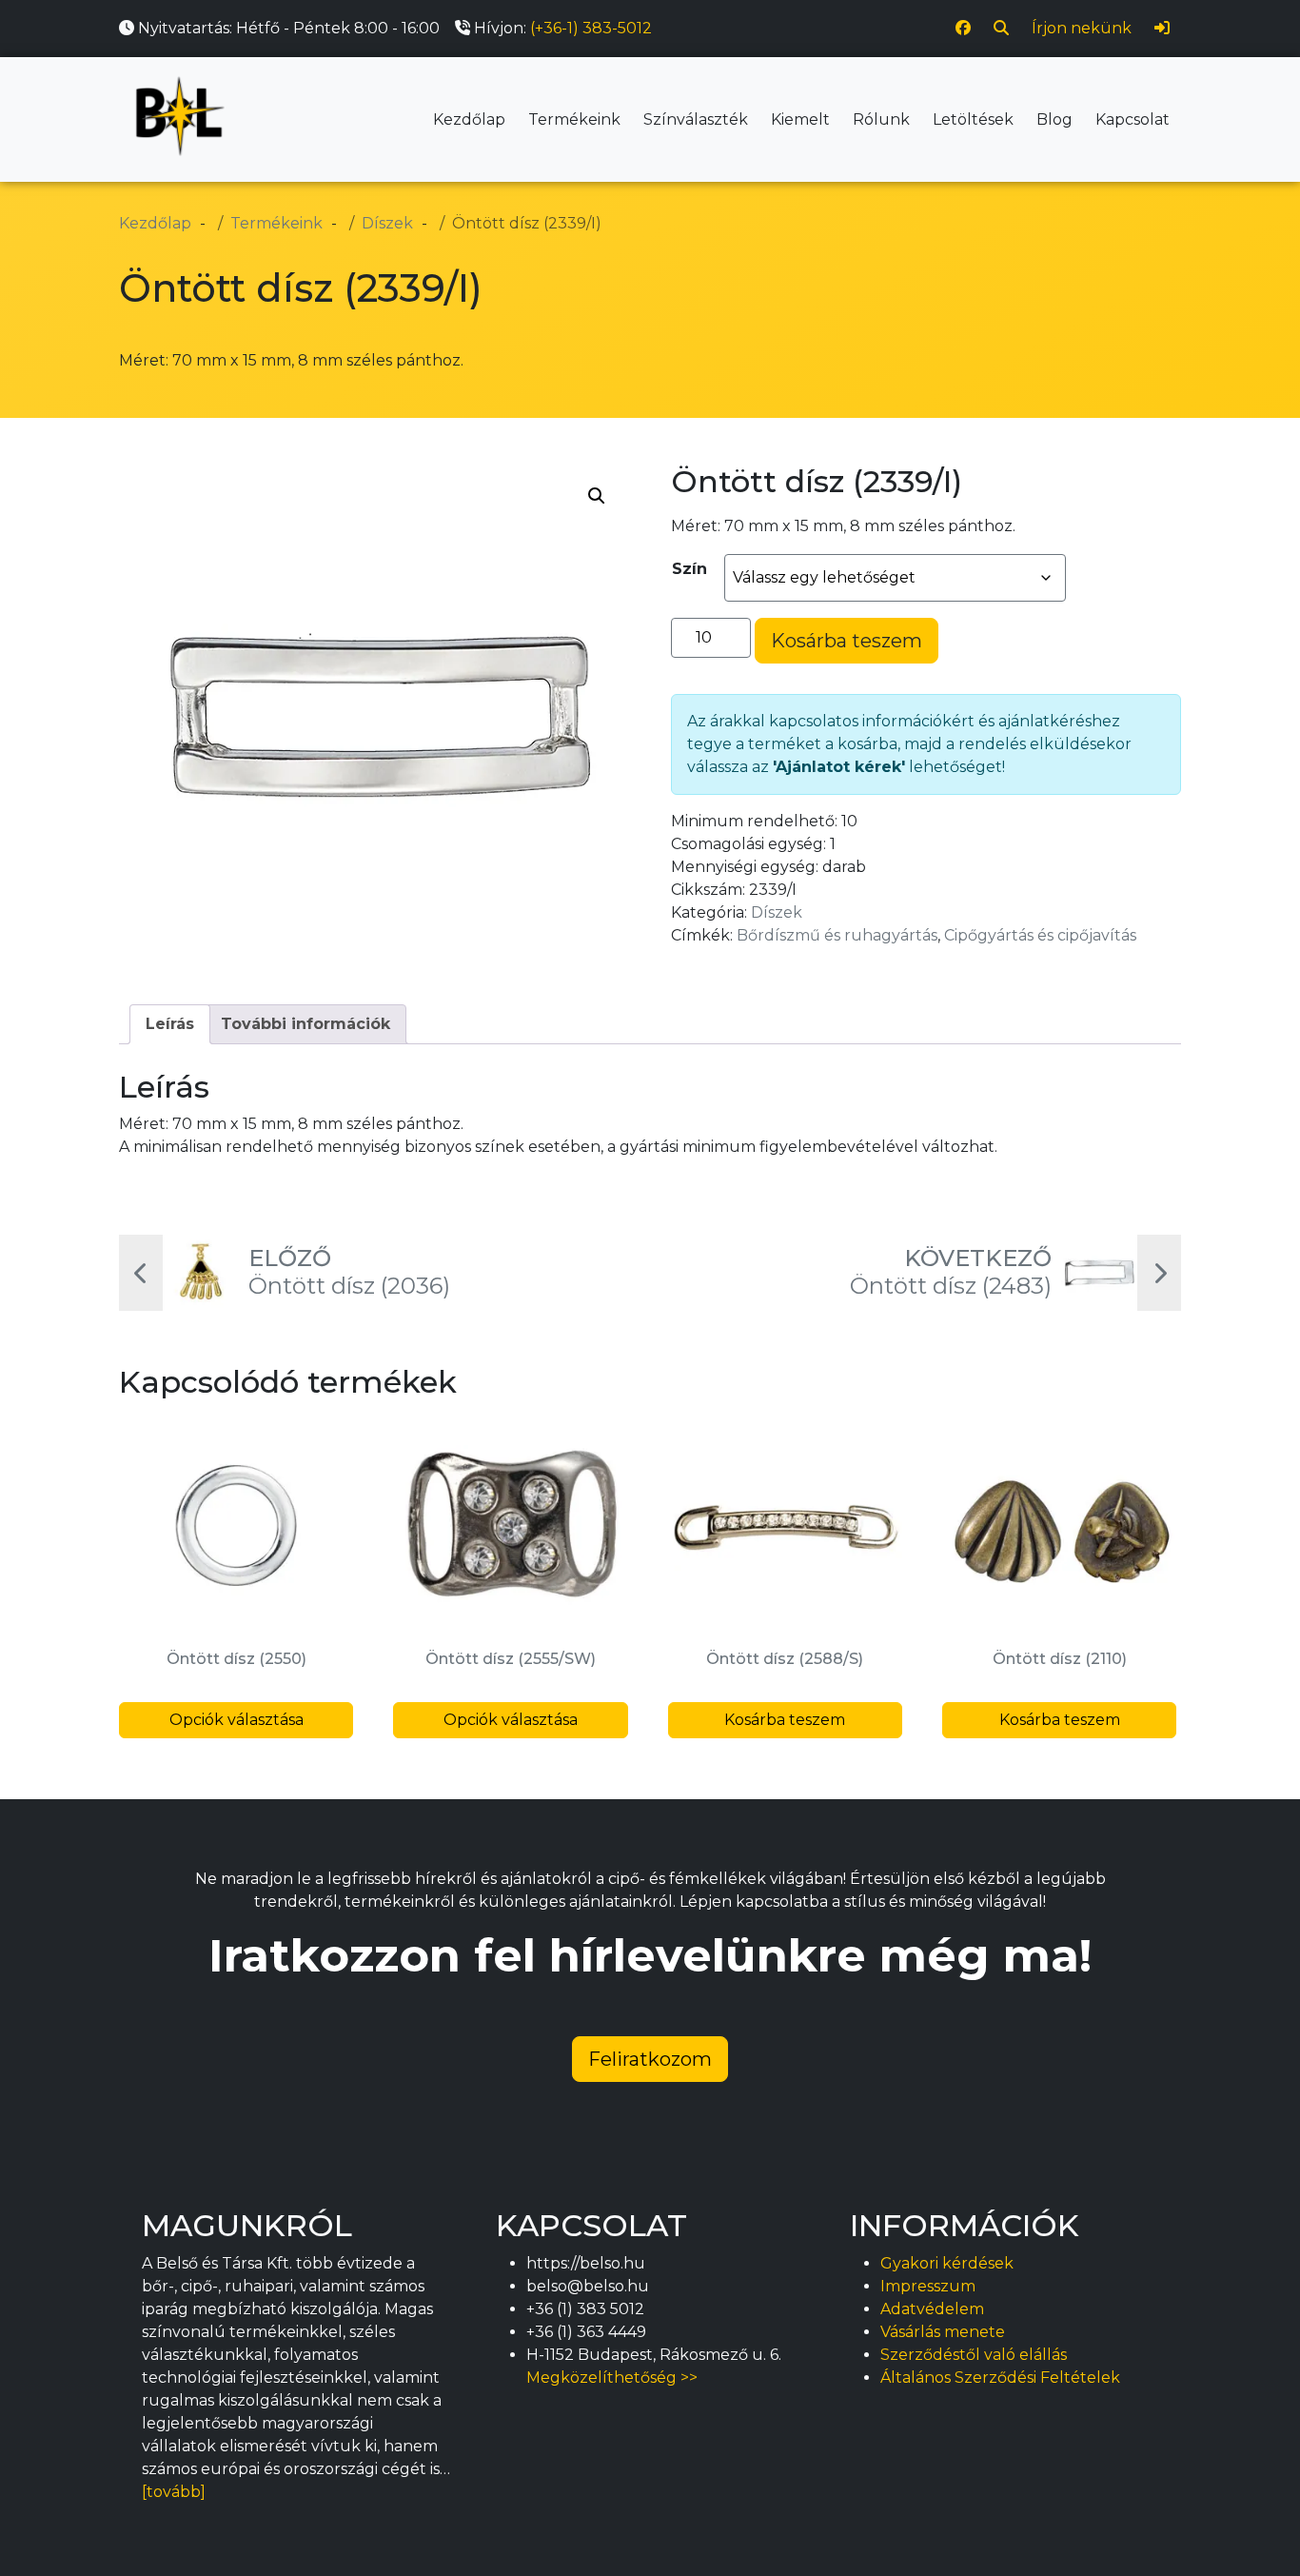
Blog (1054, 119)
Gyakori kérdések (947, 2263)
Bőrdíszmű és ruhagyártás (837, 935)
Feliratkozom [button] (650, 2059)
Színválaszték (696, 119)
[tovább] (174, 2492)
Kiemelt (800, 119)
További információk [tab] (305, 1024)
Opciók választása (236, 1720)
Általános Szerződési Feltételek (1000, 2378)
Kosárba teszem (847, 641)
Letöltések (973, 119)
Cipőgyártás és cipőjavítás (1040, 935)
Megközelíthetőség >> (612, 2378)
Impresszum (928, 2286)
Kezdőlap (469, 119)
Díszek (777, 912)
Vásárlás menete (943, 2332)
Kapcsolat (1133, 119)
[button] (597, 496)
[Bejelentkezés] (1162, 29)
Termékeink (574, 119)
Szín (689, 569)
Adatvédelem (932, 2309)
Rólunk (881, 119)
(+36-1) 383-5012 (591, 28)
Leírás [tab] (170, 1024)
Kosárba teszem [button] (785, 1720)
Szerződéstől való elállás (974, 2355)
